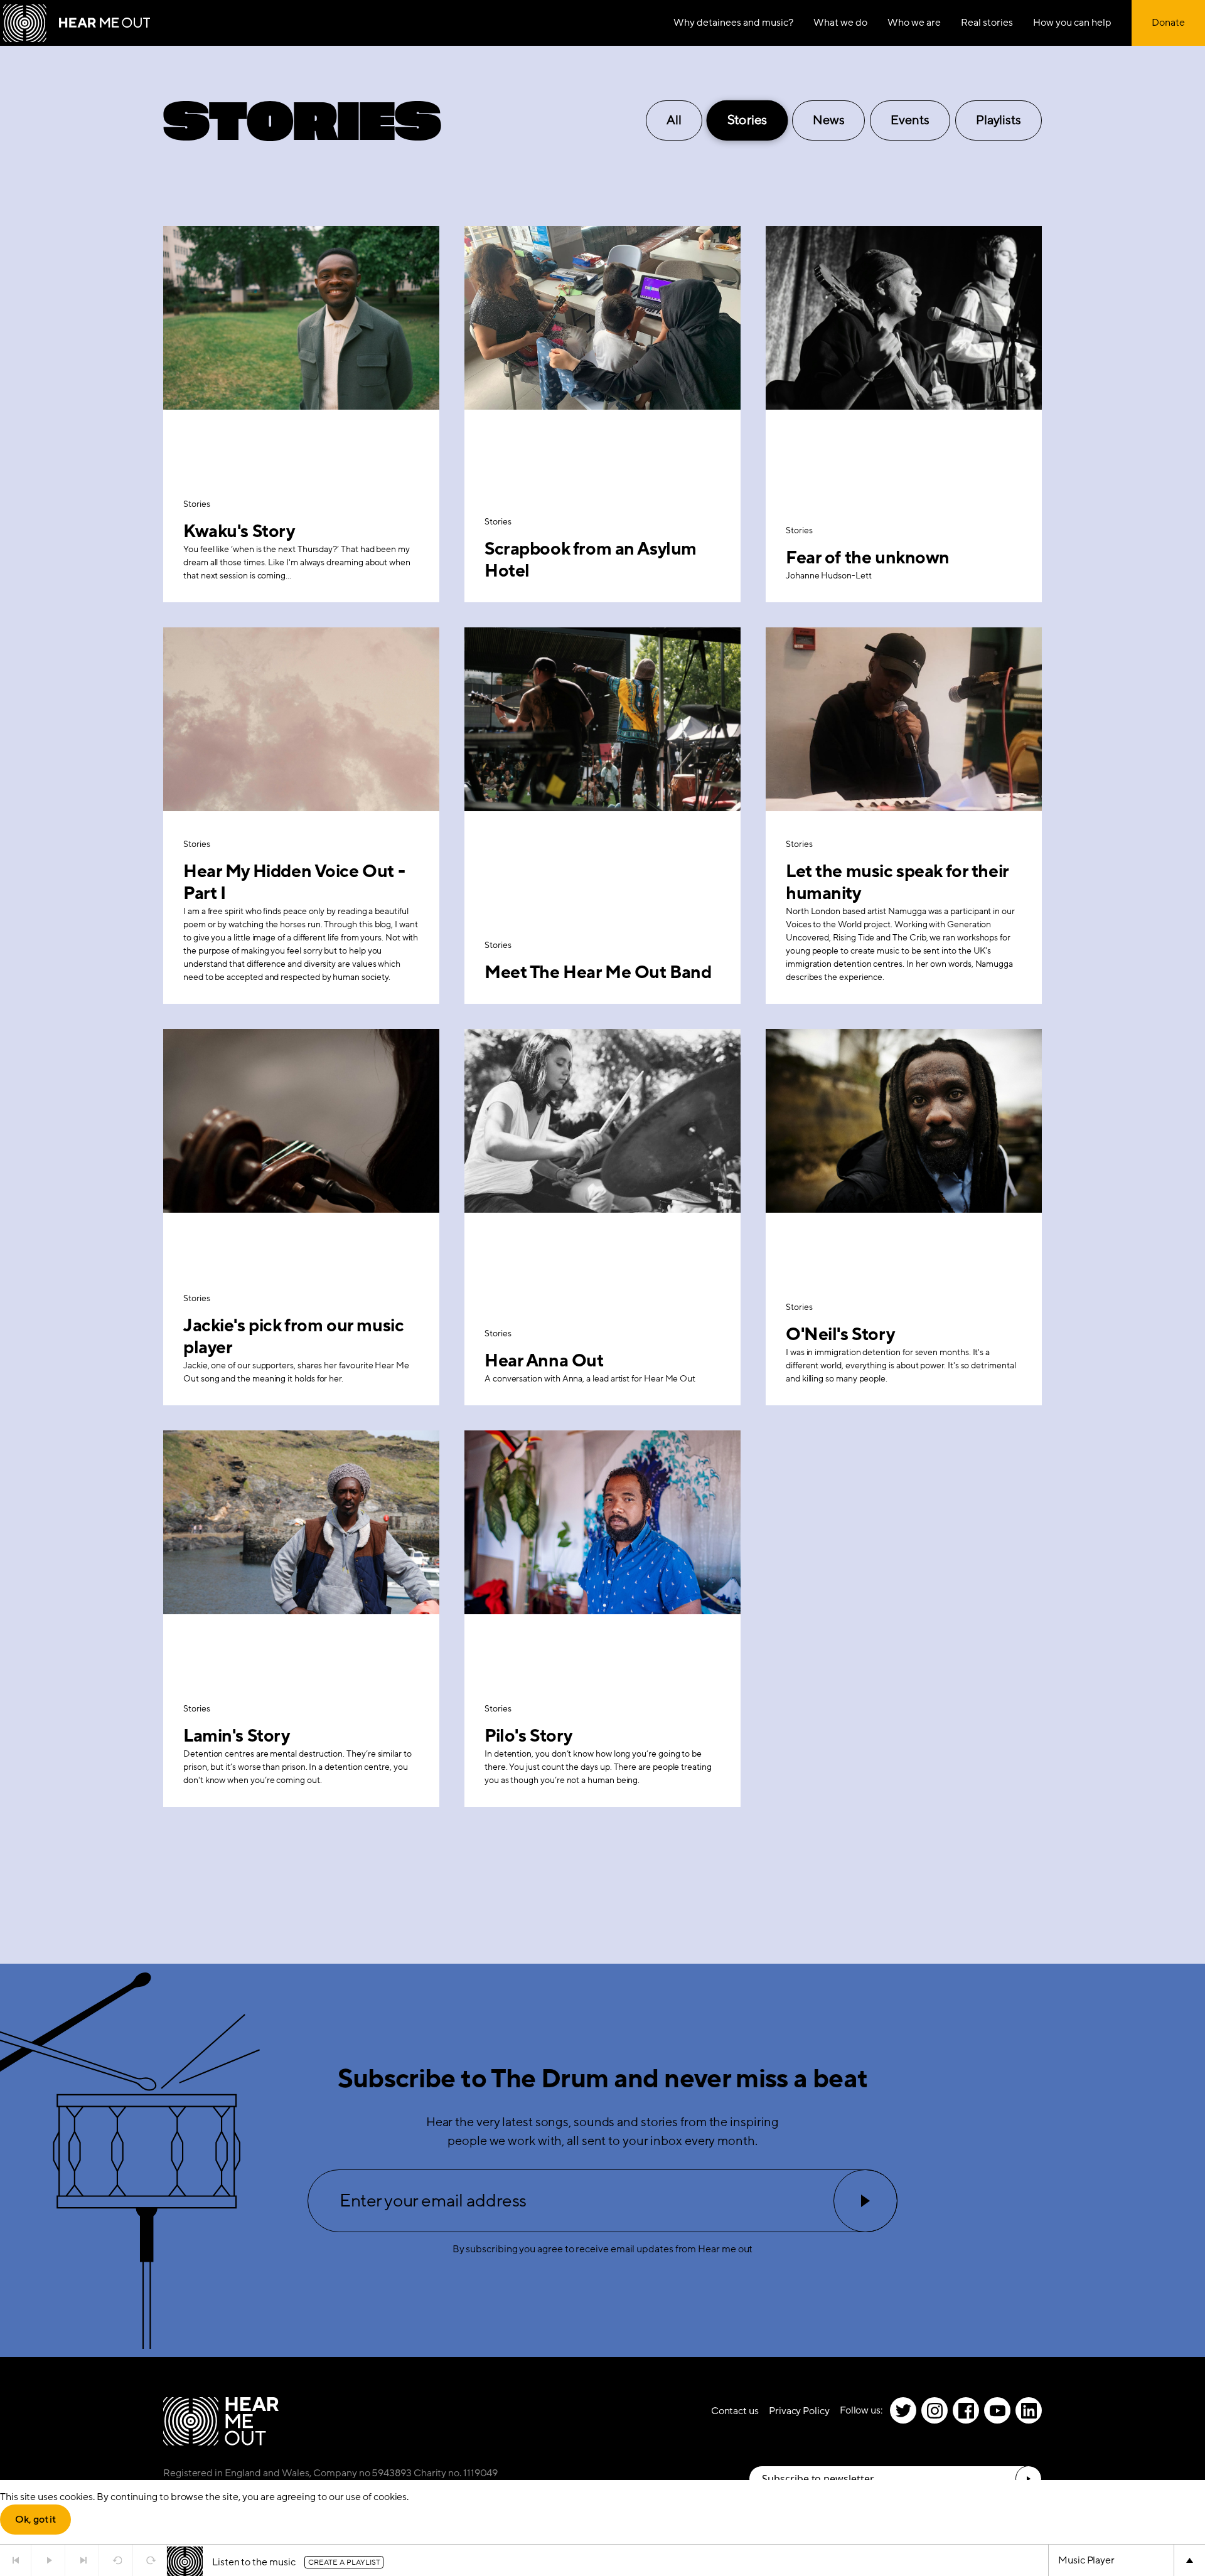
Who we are (914, 23)
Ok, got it (35, 2520)
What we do (840, 23)
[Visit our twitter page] (903, 2410)
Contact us (735, 2411)
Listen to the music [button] (254, 2562)
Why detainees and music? (733, 23)
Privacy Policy (799, 2411)
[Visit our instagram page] (935, 2410)
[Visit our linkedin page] (1029, 2410)
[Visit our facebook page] (966, 2410)
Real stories (987, 23)
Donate (1168, 23)
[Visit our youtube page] (997, 2410)
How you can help (1072, 23)
